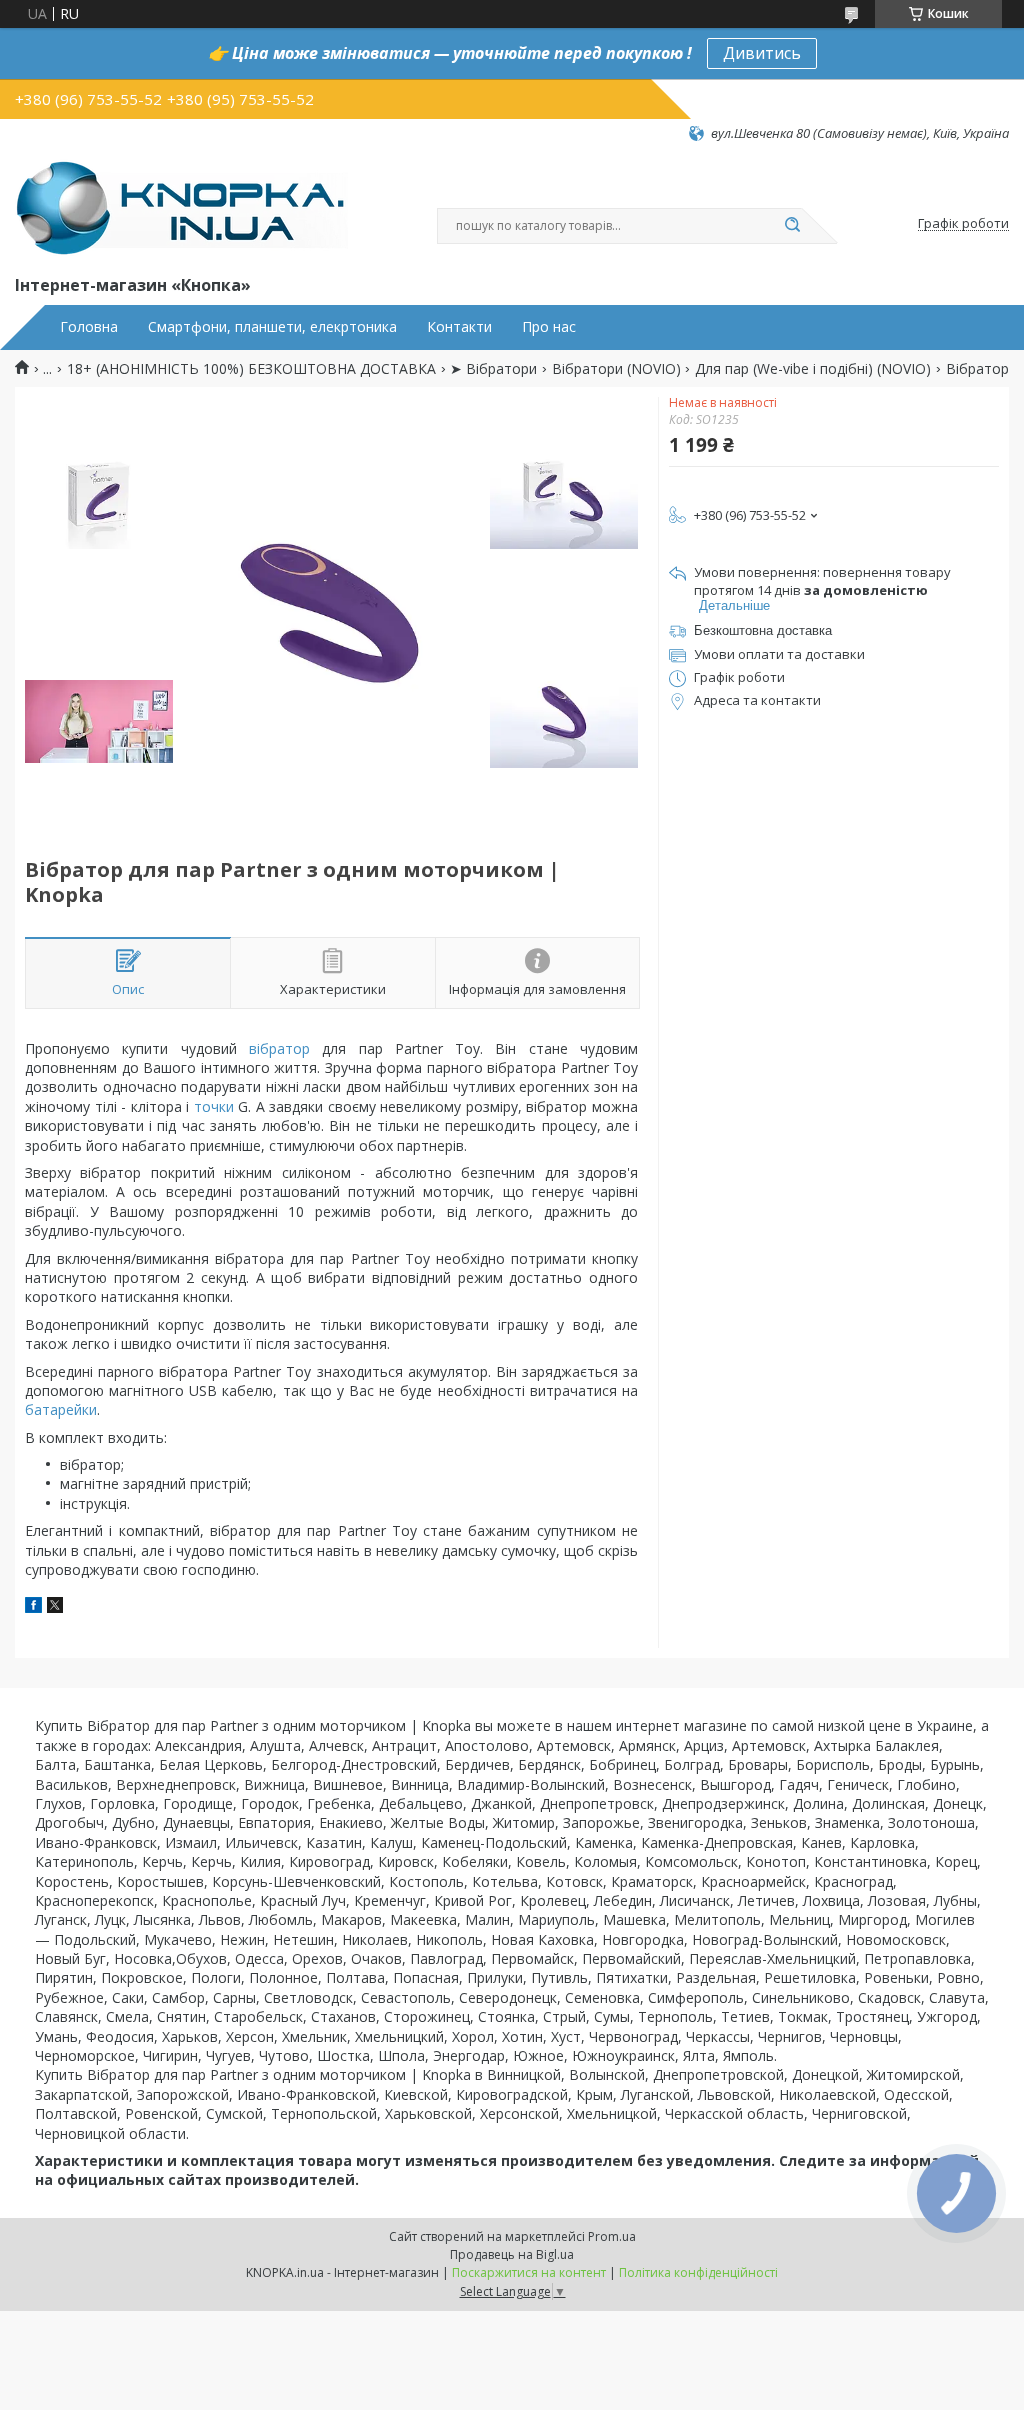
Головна (89, 327)
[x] (55, 1607)
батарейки (61, 1409)
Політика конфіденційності (698, 2272)
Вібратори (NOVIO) (616, 369)
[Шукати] (792, 226)
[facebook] (33, 1607)
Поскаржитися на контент (529, 2272)
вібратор (279, 1048)
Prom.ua (612, 2236)
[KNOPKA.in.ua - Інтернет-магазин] (181, 207)
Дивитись (762, 53)
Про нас (549, 327)
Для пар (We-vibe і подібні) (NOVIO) (813, 369)
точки (214, 1106)
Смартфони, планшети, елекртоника (272, 327)
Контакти (459, 327)
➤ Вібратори (493, 369)
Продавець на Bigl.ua (512, 2254)
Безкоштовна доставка (763, 630)
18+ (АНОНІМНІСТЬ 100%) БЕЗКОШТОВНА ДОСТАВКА (251, 369)
